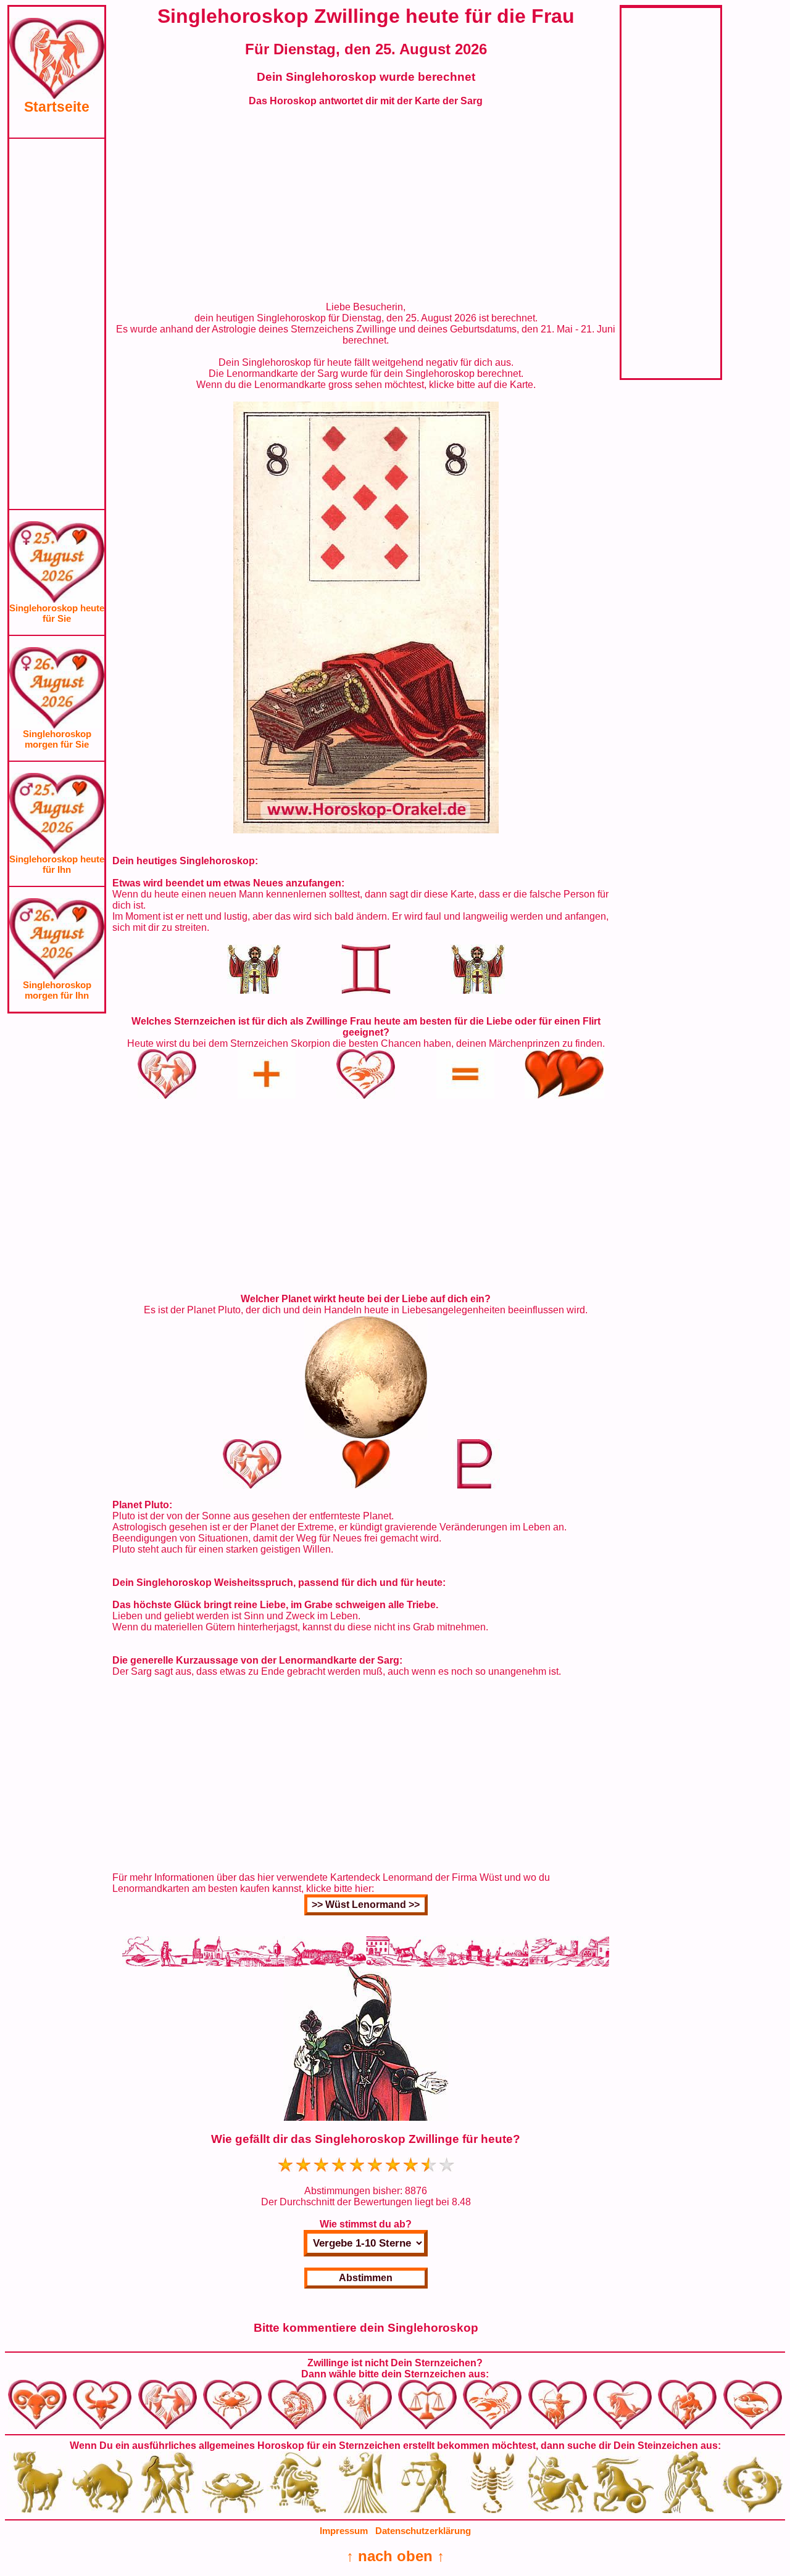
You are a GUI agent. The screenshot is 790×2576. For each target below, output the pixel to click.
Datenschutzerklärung (423, 2531)
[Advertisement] (57, 324)
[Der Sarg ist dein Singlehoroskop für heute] (366, 830)
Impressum (344, 2531)
